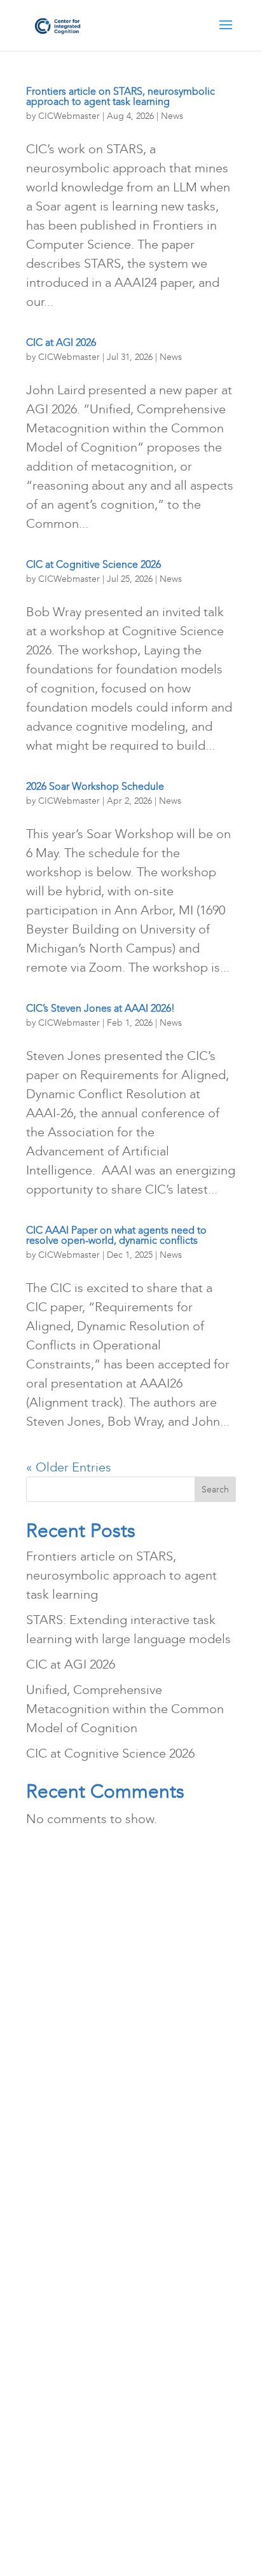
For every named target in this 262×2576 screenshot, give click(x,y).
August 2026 (70, 1929)
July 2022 (60, 2404)
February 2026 (74, 2013)
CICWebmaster (69, 116)
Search (215, 1490)
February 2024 (74, 2180)
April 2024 (63, 2152)
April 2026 (63, 1985)
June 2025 (63, 2069)
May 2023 (61, 2236)
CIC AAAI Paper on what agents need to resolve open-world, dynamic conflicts (116, 1235)
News (172, 116)
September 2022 (81, 2376)
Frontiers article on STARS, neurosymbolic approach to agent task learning (121, 96)
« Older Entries (69, 1467)
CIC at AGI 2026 (61, 342)
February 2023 (74, 2292)
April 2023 (63, 2264)
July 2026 (60, 1957)
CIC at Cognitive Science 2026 (93, 564)
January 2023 (71, 2320)
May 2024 (61, 2125)
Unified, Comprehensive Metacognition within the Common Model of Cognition (125, 1709)
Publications (170, 1957)
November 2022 (79, 2348)
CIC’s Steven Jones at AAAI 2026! (100, 1008)
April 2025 (63, 2097)
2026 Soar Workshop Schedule (95, 786)
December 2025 (79, 2041)
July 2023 (60, 2208)
